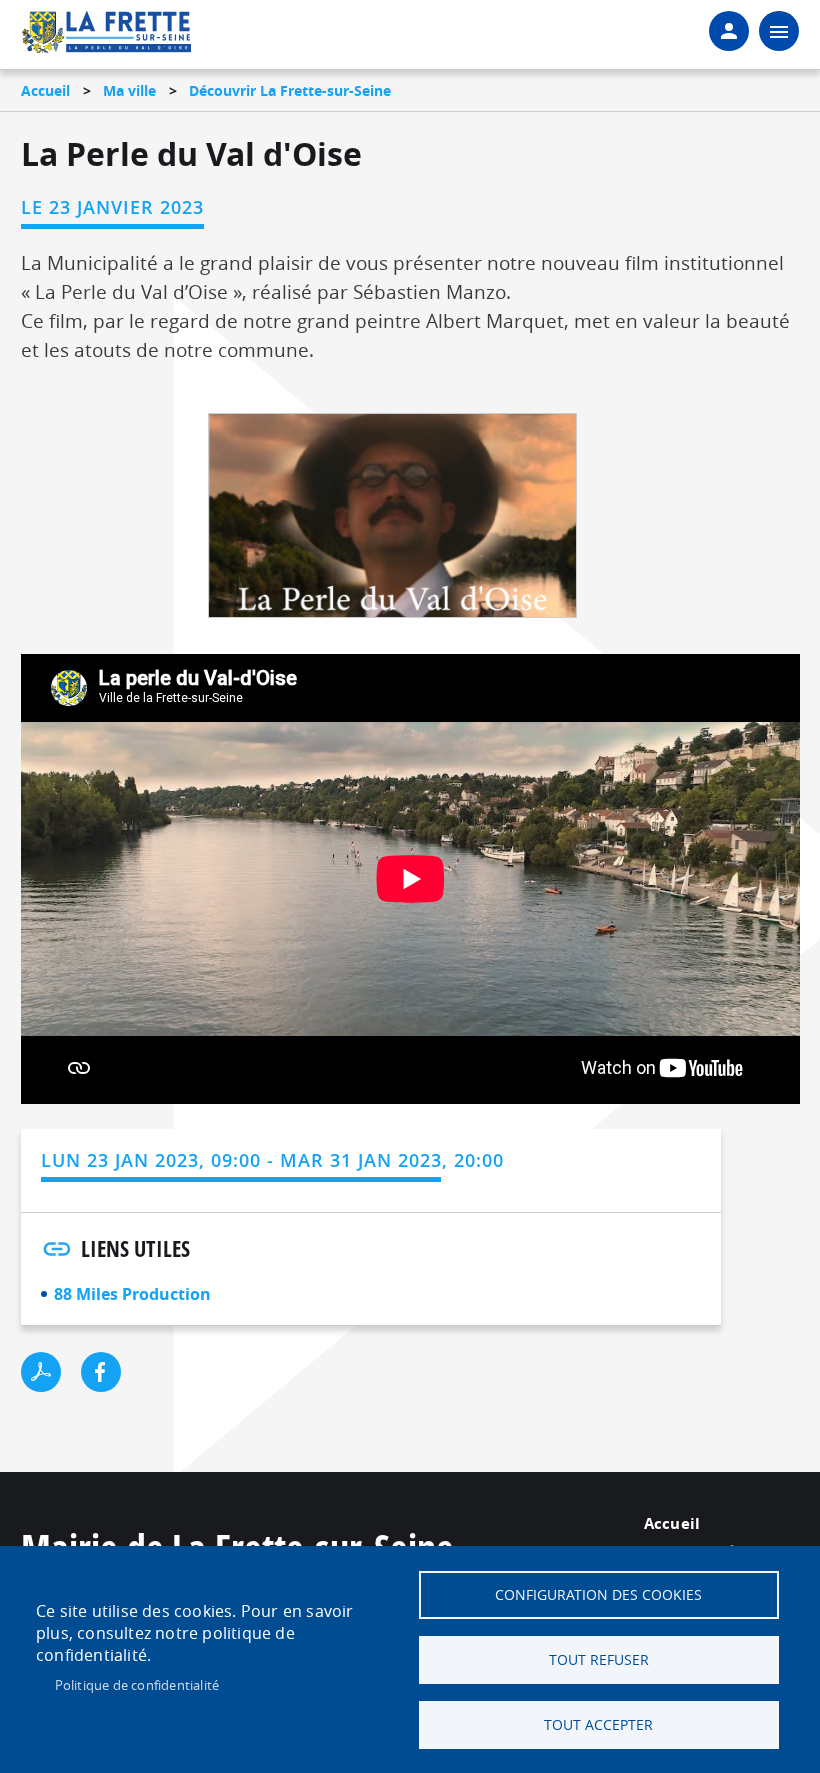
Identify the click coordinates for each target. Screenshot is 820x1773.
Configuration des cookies (598, 1595)
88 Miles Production (132, 1294)
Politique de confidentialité (137, 1685)
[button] (392, 522)
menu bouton (779, 31)
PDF (41, 1372)
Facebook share (101, 1372)
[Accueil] (107, 36)
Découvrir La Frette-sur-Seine (290, 90)
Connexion (729, 31)
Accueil (45, 90)
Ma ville (129, 90)
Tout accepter (598, 1725)
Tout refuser (599, 1660)
